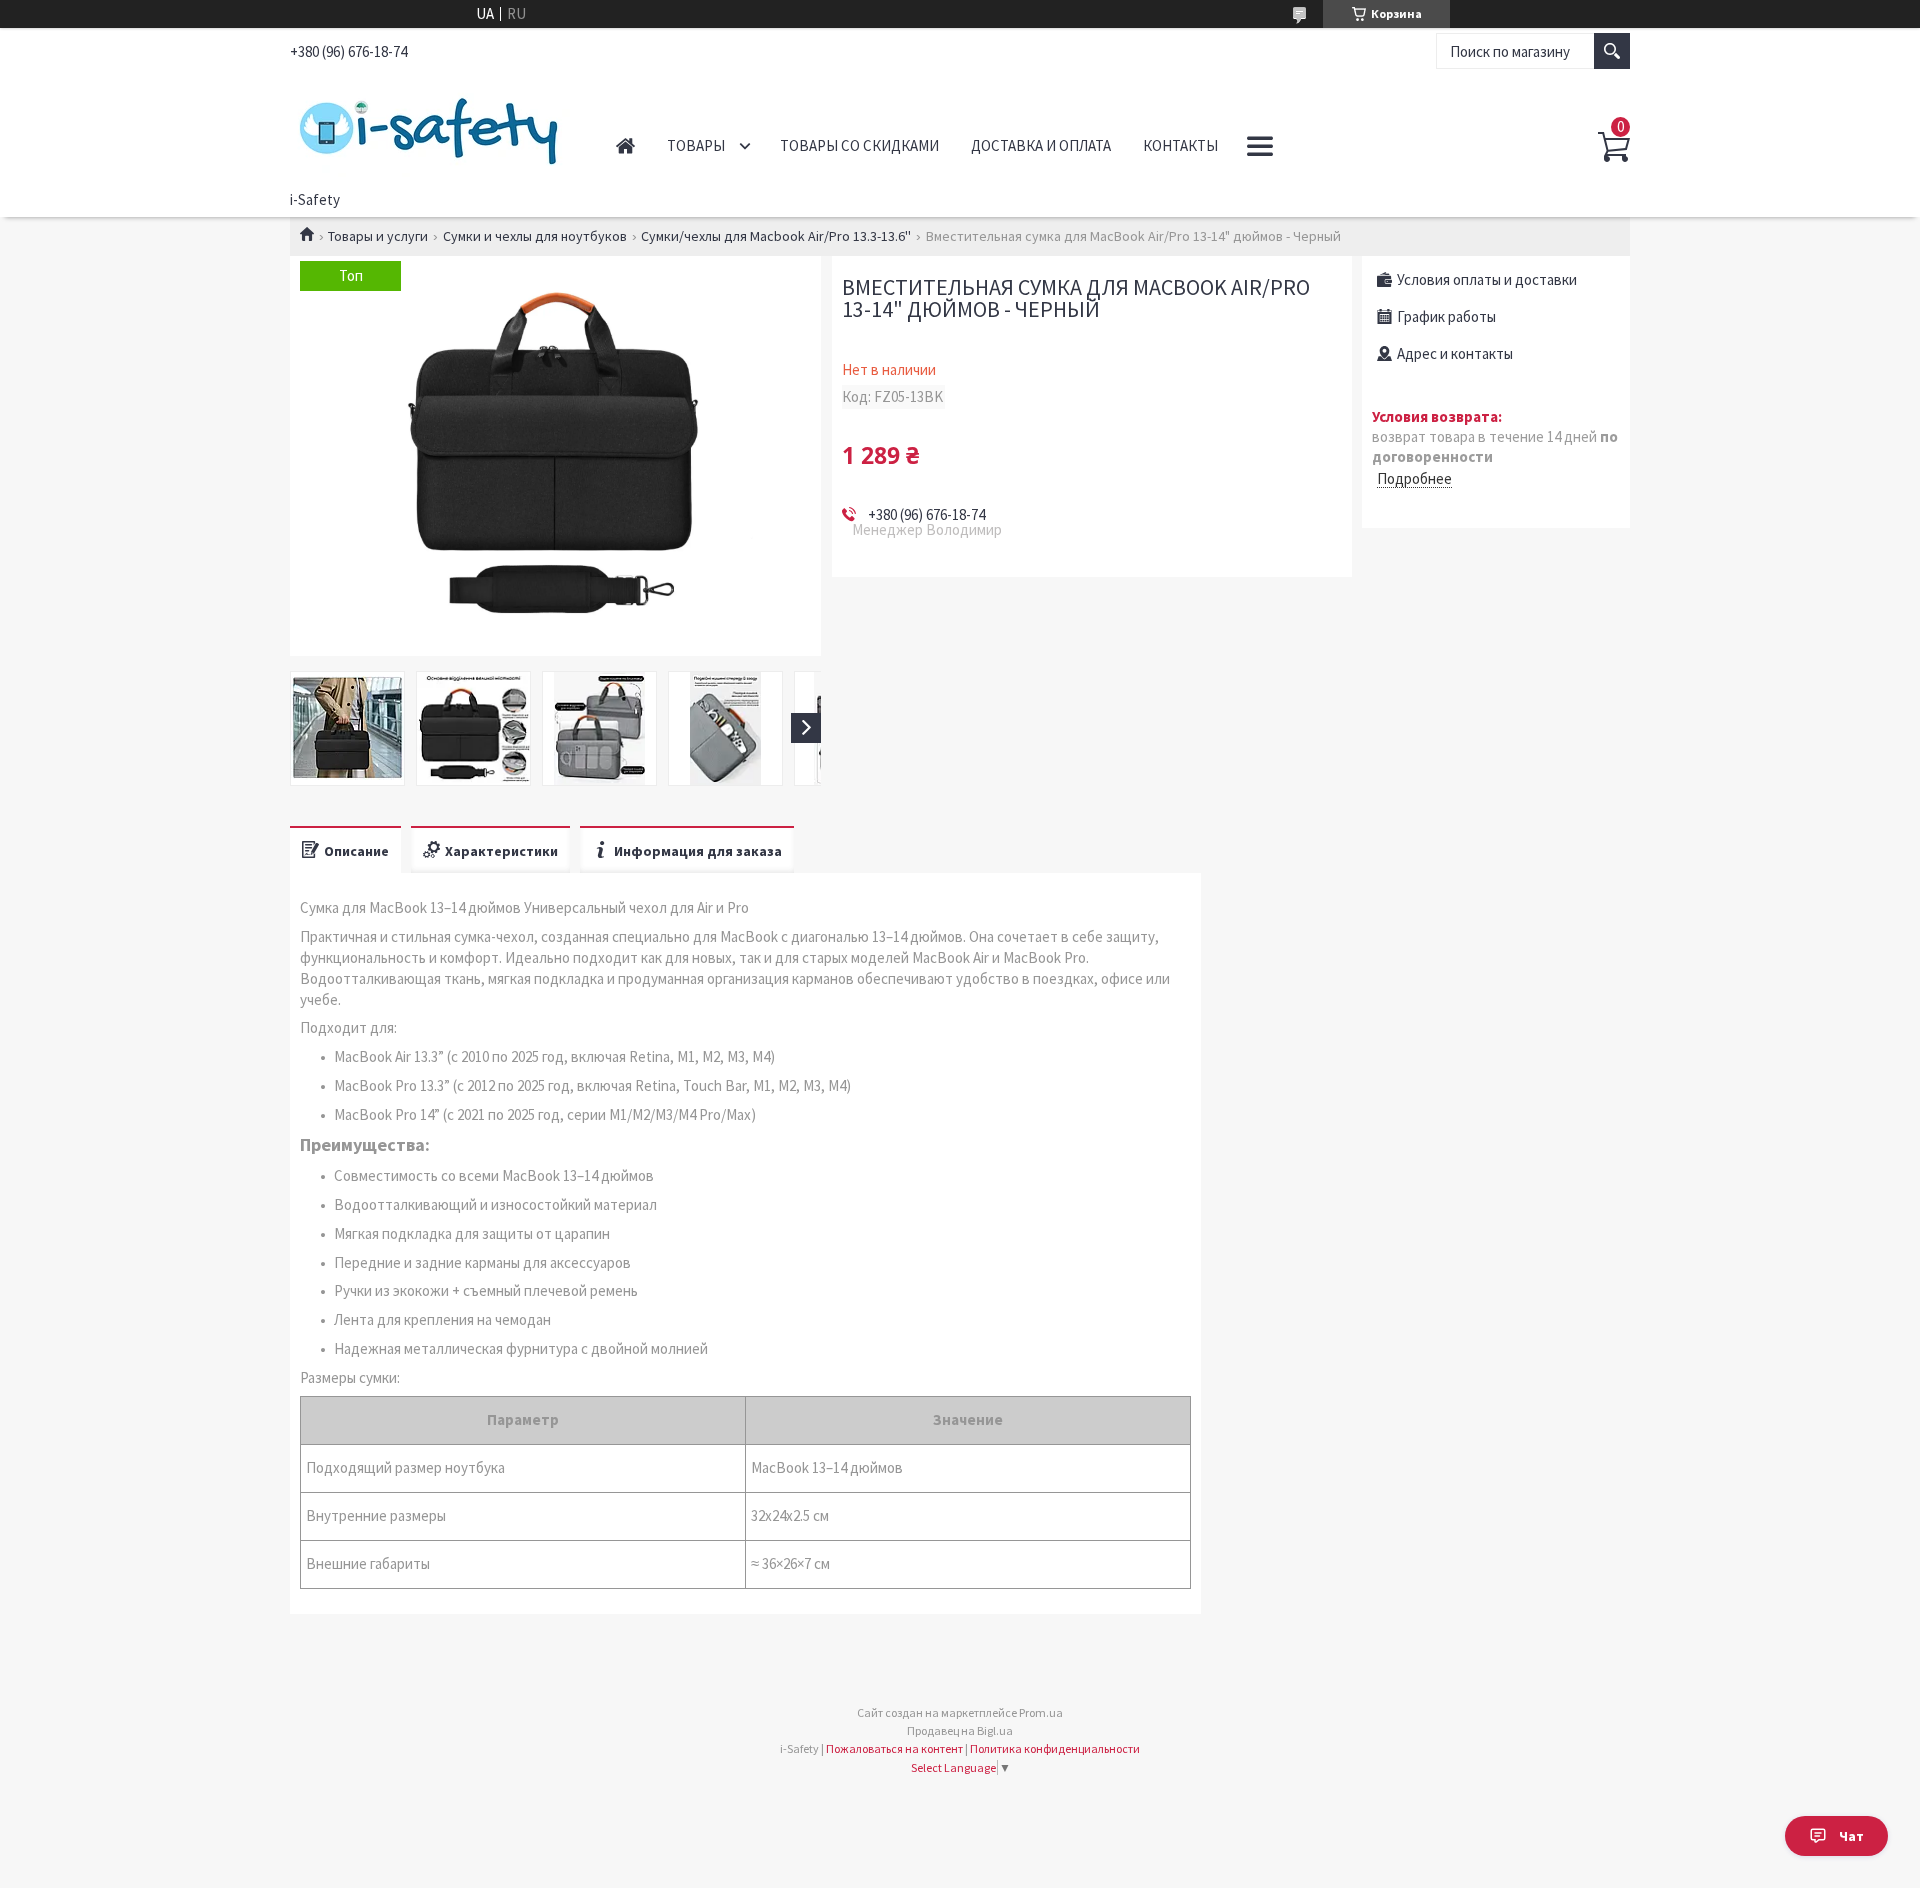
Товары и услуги (378, 236)
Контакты (1180, 145)
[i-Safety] (430, 128)
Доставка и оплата (1041, 145)
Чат (1851, 1836)
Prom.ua (1041, 1712)
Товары (696, 145)
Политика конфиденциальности (1055, 1748)
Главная (625, 145)
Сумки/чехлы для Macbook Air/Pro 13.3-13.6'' (776, 236)
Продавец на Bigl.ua (960, 1730)
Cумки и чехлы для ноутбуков (535, 236)
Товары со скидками (859, 145)
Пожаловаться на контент (894, 1748)
